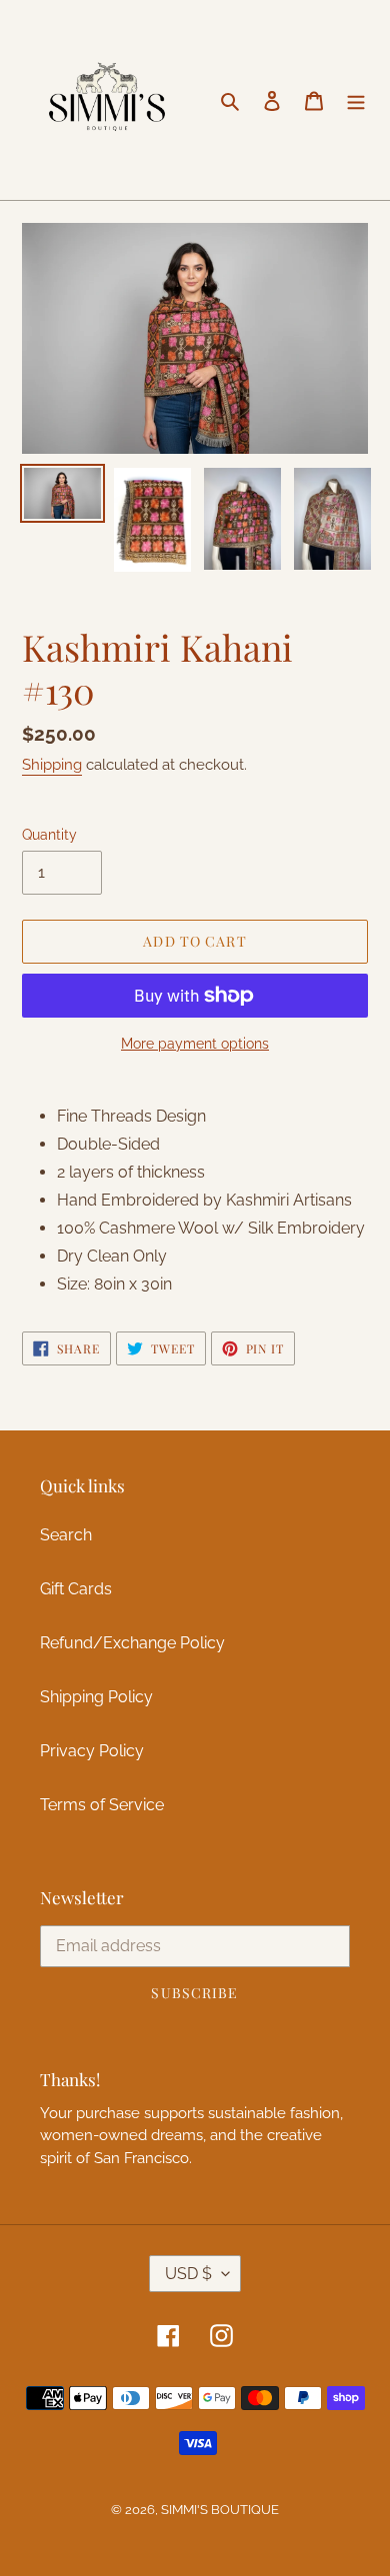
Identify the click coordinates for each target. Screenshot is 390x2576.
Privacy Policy (92, 1751)
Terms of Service (102, 1805)
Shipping (52, 765)
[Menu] (356, 100)
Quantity (49, 835)
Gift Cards (76, 1589)
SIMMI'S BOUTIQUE (220, 2510)
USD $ (188, 2274)
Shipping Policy (96, 1697)
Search (66, 1535)
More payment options (195, 1044)
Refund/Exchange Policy (132, 1643)
